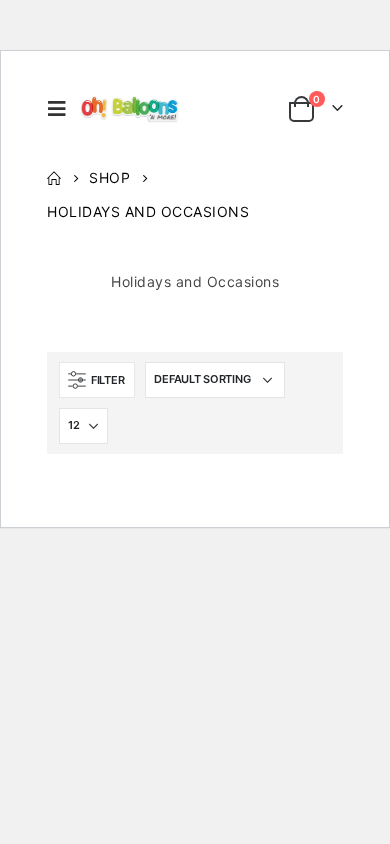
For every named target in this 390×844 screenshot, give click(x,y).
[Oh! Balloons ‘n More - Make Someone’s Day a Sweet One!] (130, 109)
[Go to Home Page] (54, 178)
